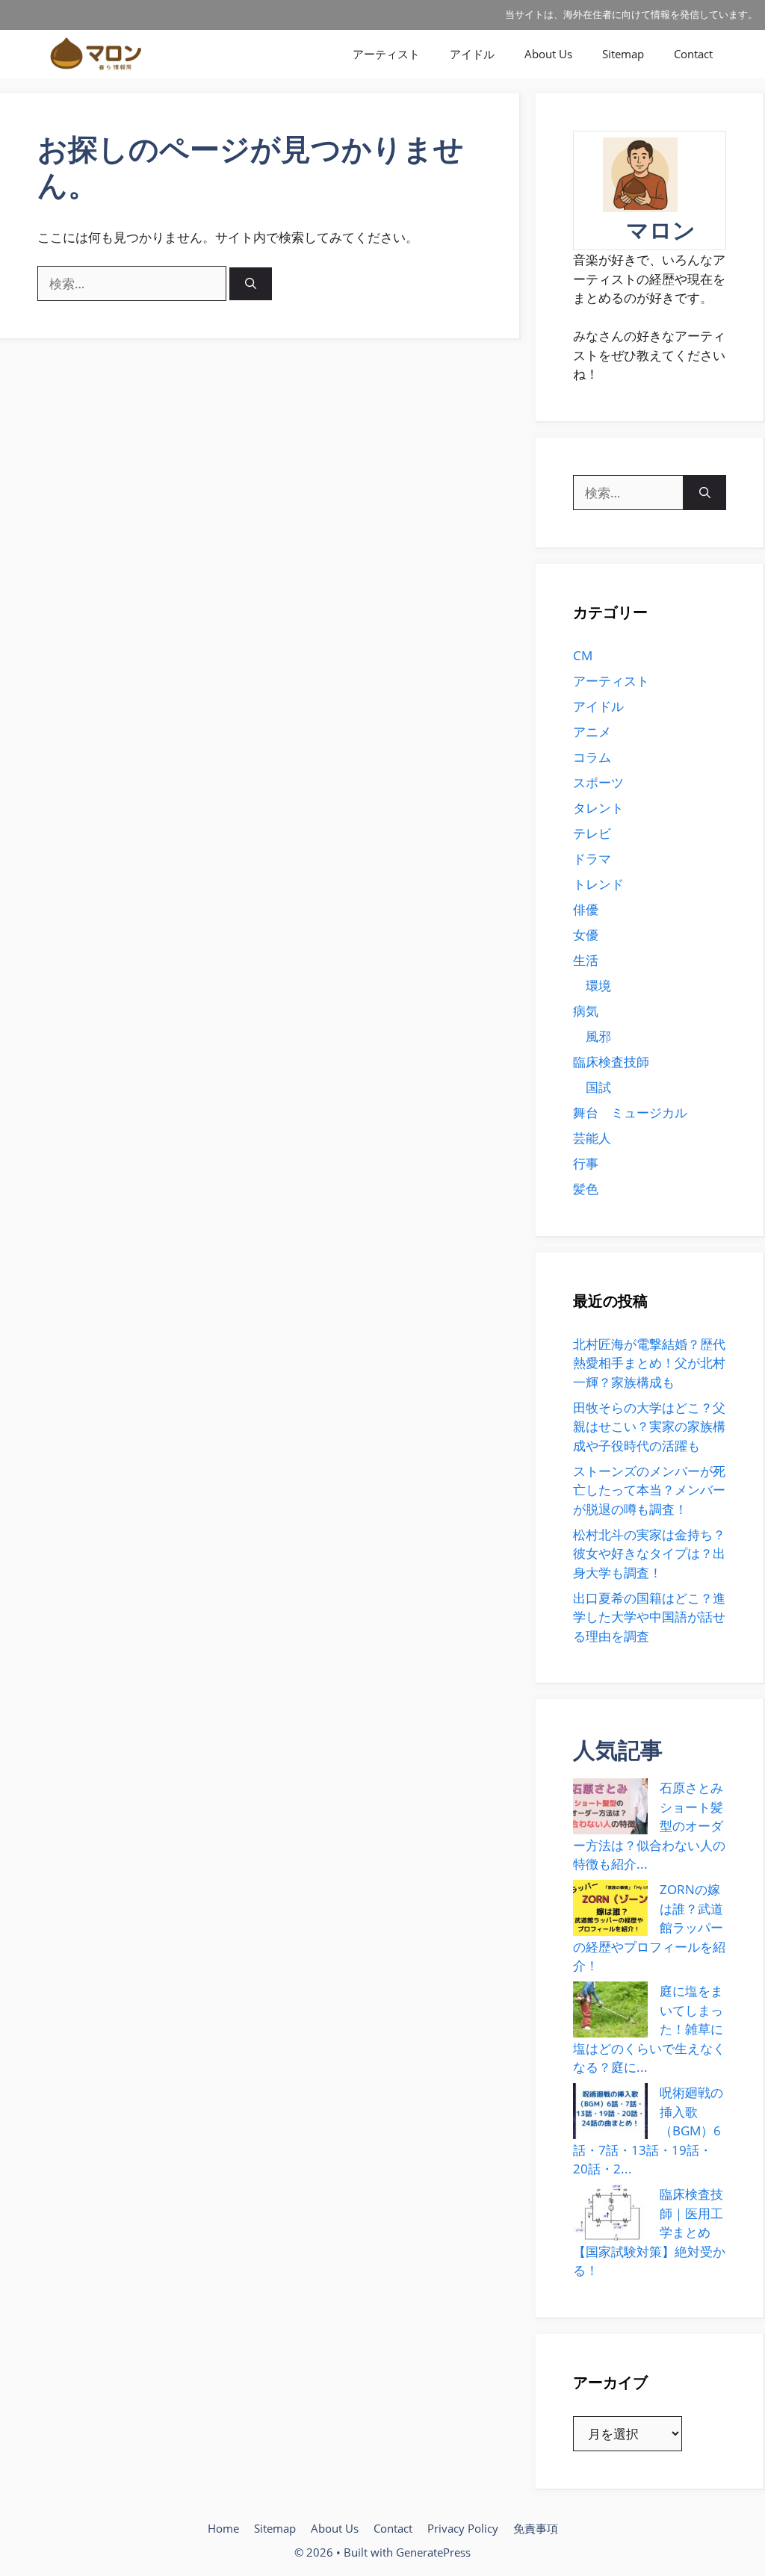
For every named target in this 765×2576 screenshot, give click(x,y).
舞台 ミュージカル (630, 1112)
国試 (598, 1087)
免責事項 (536, 2528)
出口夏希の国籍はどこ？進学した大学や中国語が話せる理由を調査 (649, 1617)
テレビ (592, 833)
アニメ (592, 732)
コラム (592, 757)
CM (583, 655)
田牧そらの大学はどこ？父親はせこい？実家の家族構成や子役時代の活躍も (649, 1427)
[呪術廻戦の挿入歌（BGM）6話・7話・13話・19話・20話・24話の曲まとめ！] (610, 2111)
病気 (586, 1011)
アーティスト (386, 54)
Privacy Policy (463, 2528)
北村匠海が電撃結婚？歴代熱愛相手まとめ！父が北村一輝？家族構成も (649, 1363)
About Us (548, 54)
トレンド (598, 884)
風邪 (598, 1036)
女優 (586, 935)
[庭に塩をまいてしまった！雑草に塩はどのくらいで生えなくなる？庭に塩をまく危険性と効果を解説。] (610, 2009)
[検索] (251, 284)
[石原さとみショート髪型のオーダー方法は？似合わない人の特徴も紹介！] (610, 1806)
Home (223, 2528)
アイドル (472, 54)
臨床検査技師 (611, 1062)
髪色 (586, 1189)
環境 (598, 986)
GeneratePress (433, 2552)
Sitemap (623, 54)
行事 (586, 1163)
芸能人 (592, 1138)
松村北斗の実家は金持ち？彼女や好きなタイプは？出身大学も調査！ (649, 1554)
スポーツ (598, 782)
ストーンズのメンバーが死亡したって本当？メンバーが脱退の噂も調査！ (649, 1490)
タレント (598, 808)
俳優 (586, 909)
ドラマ (592, 859)
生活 (586, 960)
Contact (693, 54)
